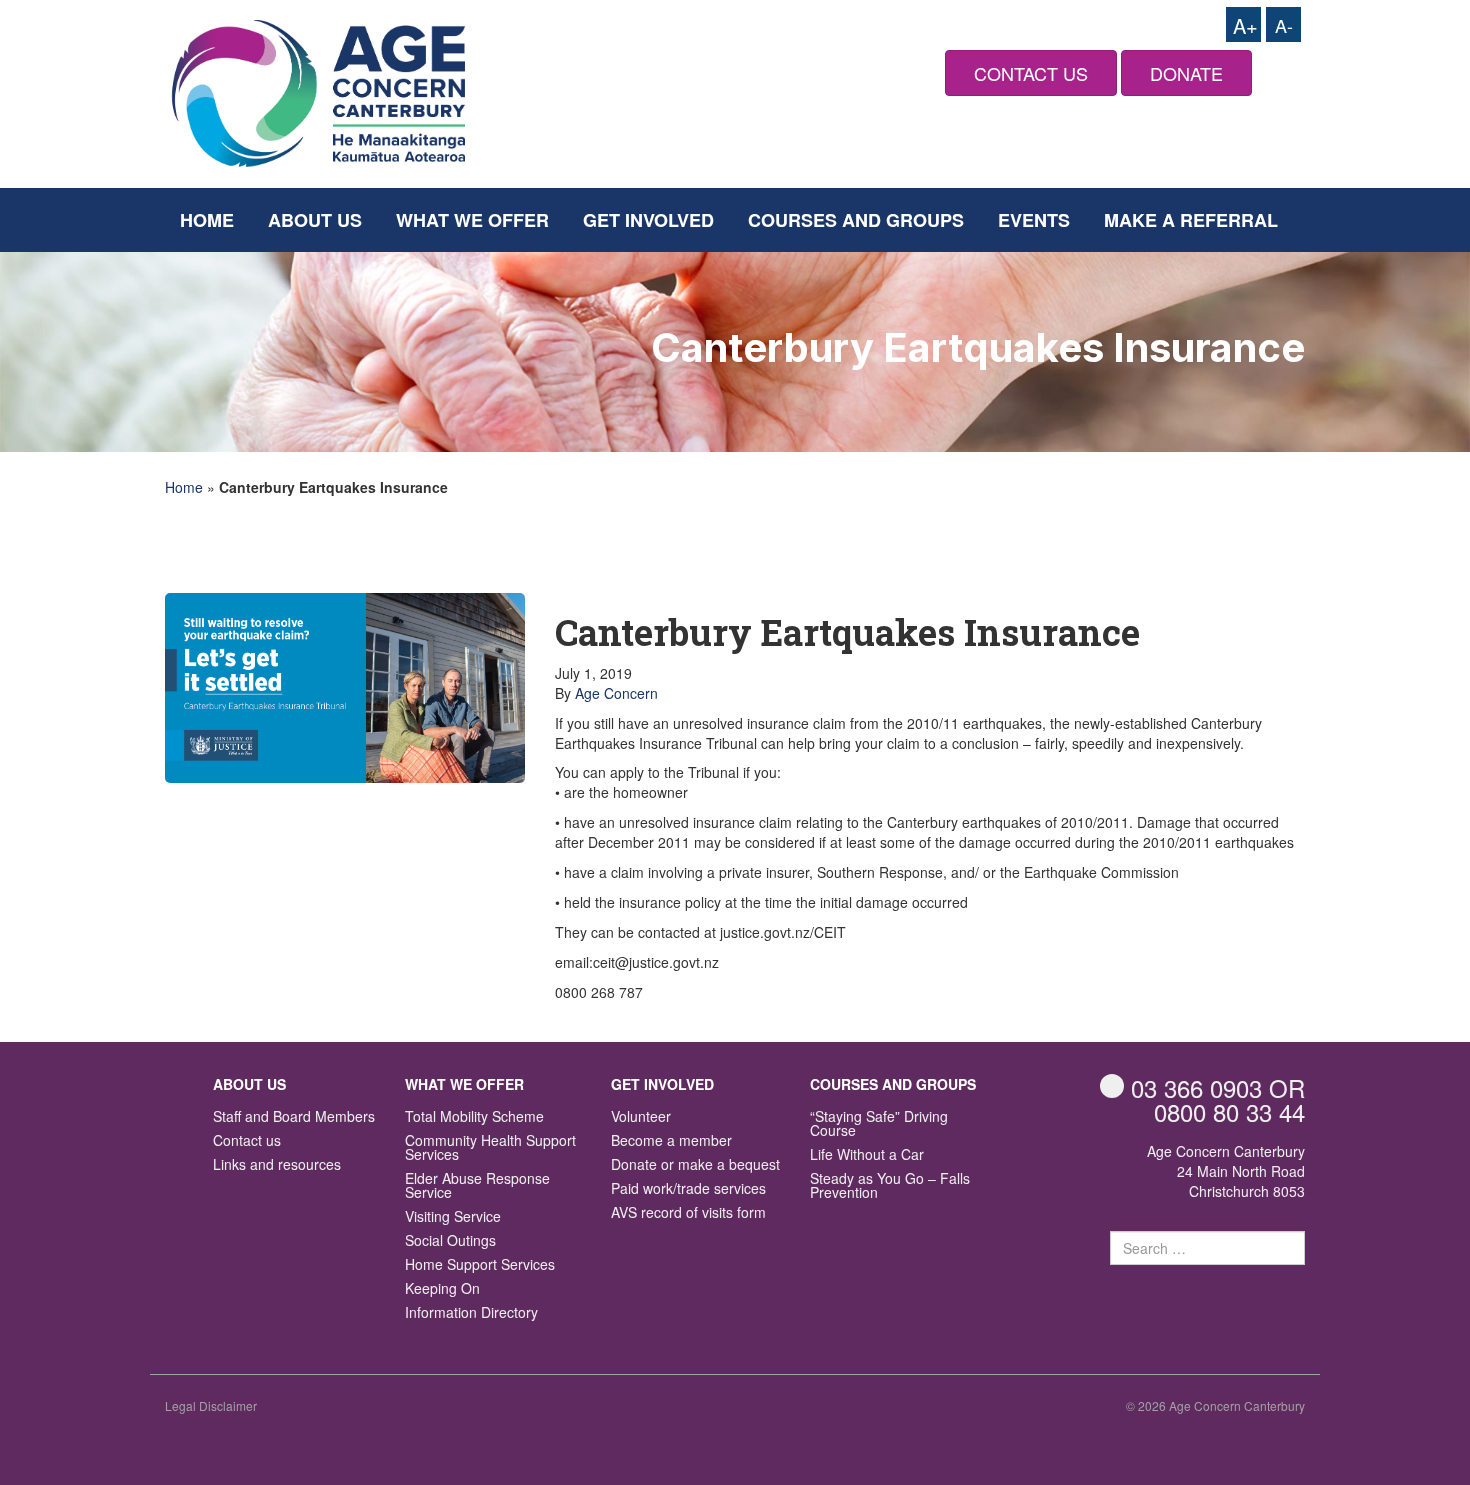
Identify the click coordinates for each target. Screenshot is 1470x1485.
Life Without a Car (867, 1155)
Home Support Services (480, 1265)
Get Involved (648, 220)
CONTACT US (1031, 73)
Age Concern (616, 693)
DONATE (1186, 73)
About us (315, 220)
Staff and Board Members (294, 1117)
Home (207, 220)
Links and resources (277, 1165)
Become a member (671, 1141)
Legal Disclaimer (211, 1405)
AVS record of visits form (688, 1213)
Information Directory (471, 1313)
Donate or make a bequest (695, 1165)
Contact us (247, 1141)
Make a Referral (1191, 220)
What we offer (472, 220)
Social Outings (450, 1241)
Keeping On (442, 1289)
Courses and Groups (856, 220)
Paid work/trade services (688, 1189)
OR (1218, 1087)
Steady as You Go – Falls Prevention (890, 1186)
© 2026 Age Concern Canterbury (1215, 1405)
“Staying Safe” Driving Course (879, 1124)
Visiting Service (453, 1217)
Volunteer (641, 1117)
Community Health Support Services (490, 1148)
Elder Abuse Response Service (477, 1186)
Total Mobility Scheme (474, 1117)
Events (1034, 220)
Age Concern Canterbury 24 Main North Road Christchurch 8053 (1226, 1171)
